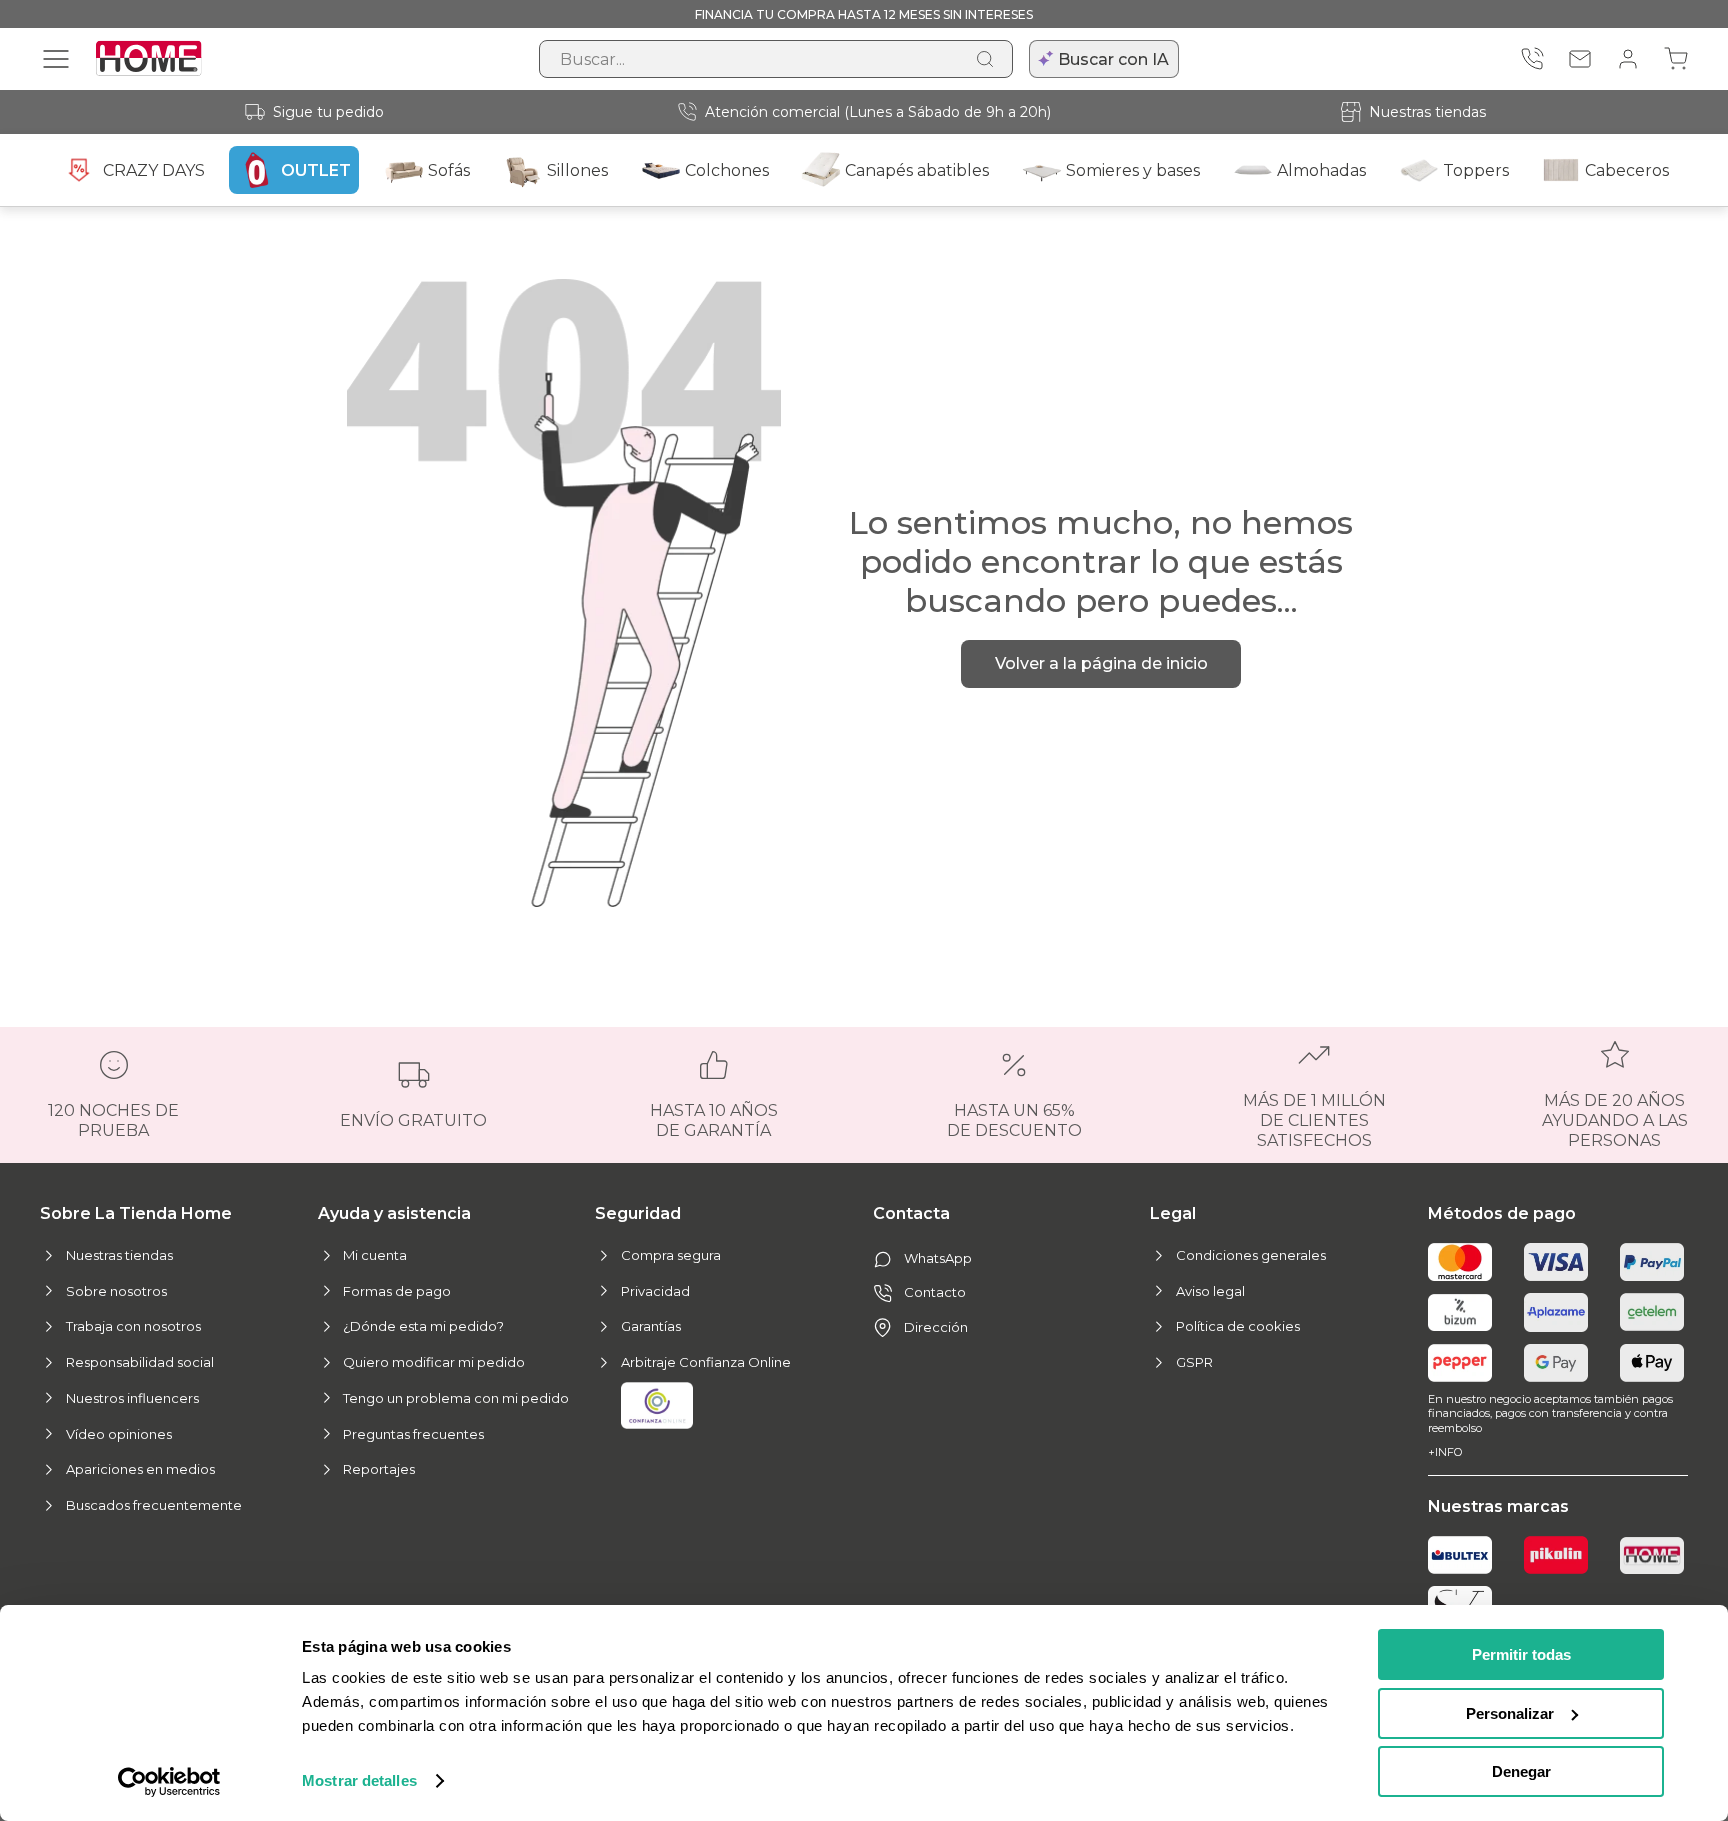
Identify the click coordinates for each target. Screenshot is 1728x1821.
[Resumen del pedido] (1676, 59)
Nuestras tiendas (1427, 112)
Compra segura (671, 1255)
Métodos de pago (1502, 1213)
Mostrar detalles (359, 1780)
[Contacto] (1580, 59)
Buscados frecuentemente (154, 1505)
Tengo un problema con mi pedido (456, 1398)
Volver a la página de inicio (1101, 663)
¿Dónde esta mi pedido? (423, 1326)
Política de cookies (1238, 1326)
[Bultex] (1460, 1555)
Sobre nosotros (116, 1291)
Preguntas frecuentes (413, 1434)
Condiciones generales (1251, 1255)
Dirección (936, 1327)
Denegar (1521, 1771)
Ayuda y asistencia (394, 1213)
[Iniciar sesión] (1628, 59)
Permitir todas (1521, 1654)
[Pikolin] (1556, 1555)
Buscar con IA (1113, 59)
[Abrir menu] (56, 59)
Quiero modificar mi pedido (434, 1362)
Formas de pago (397, 1291)
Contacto (935, 1292)
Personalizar (1510, 1713)
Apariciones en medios (140, 1469)
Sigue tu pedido (328, 112)
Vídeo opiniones (119, 1434)
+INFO (1445, 1452)
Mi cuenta (375, 1255)
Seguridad (638, 1213)
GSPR (1194, 1362)
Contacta (911, 1213)
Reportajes (379, 1469)
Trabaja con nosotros (133, 1326)
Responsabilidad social (140, 1362)
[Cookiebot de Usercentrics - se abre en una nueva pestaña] (169, 1782)
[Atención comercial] (1532, 59)
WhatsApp (938, 1258)
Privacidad (655, 1291)
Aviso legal (1210, 1291)
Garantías (651, 1326)
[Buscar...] (985, 59)
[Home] (1652, 1556)
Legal (1173, 1213)
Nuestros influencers (132, 1398)
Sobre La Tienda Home (136, 1213)
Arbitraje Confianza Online (706, 1362)
